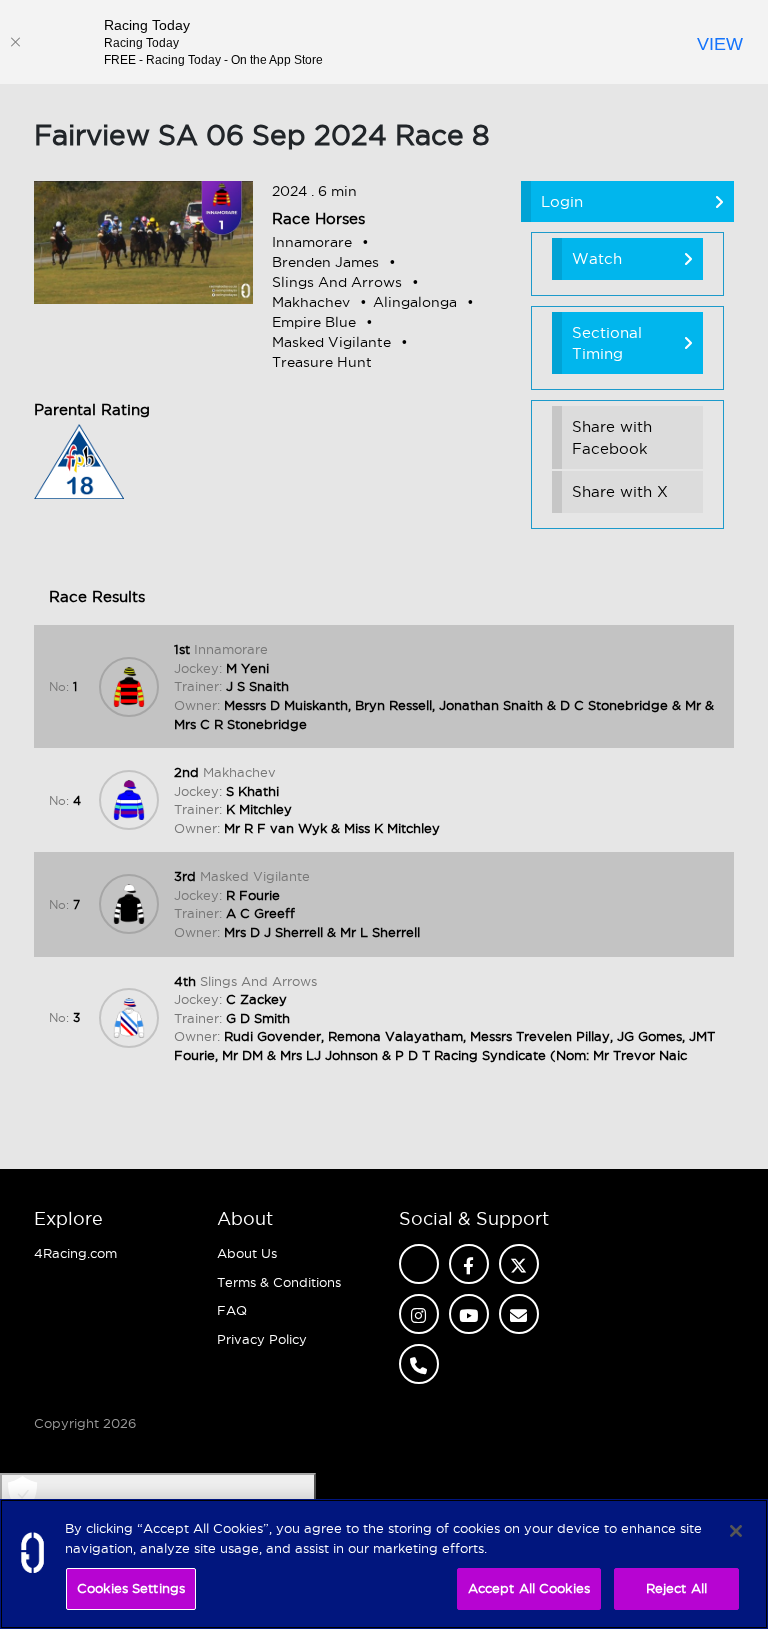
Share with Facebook (612, 437)
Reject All (676, 1588)
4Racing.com (75, 1253)
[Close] (15, 42)
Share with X (620, 491)
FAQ (232, 1310)
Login (562, 201)
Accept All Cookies (529, 1588)
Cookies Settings (131, 1588)
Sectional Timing (607, 343)
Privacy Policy (262, 1339)
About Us (247, 1253)
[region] (384, 1564)
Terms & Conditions (279, 1282)
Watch (597, 258)
